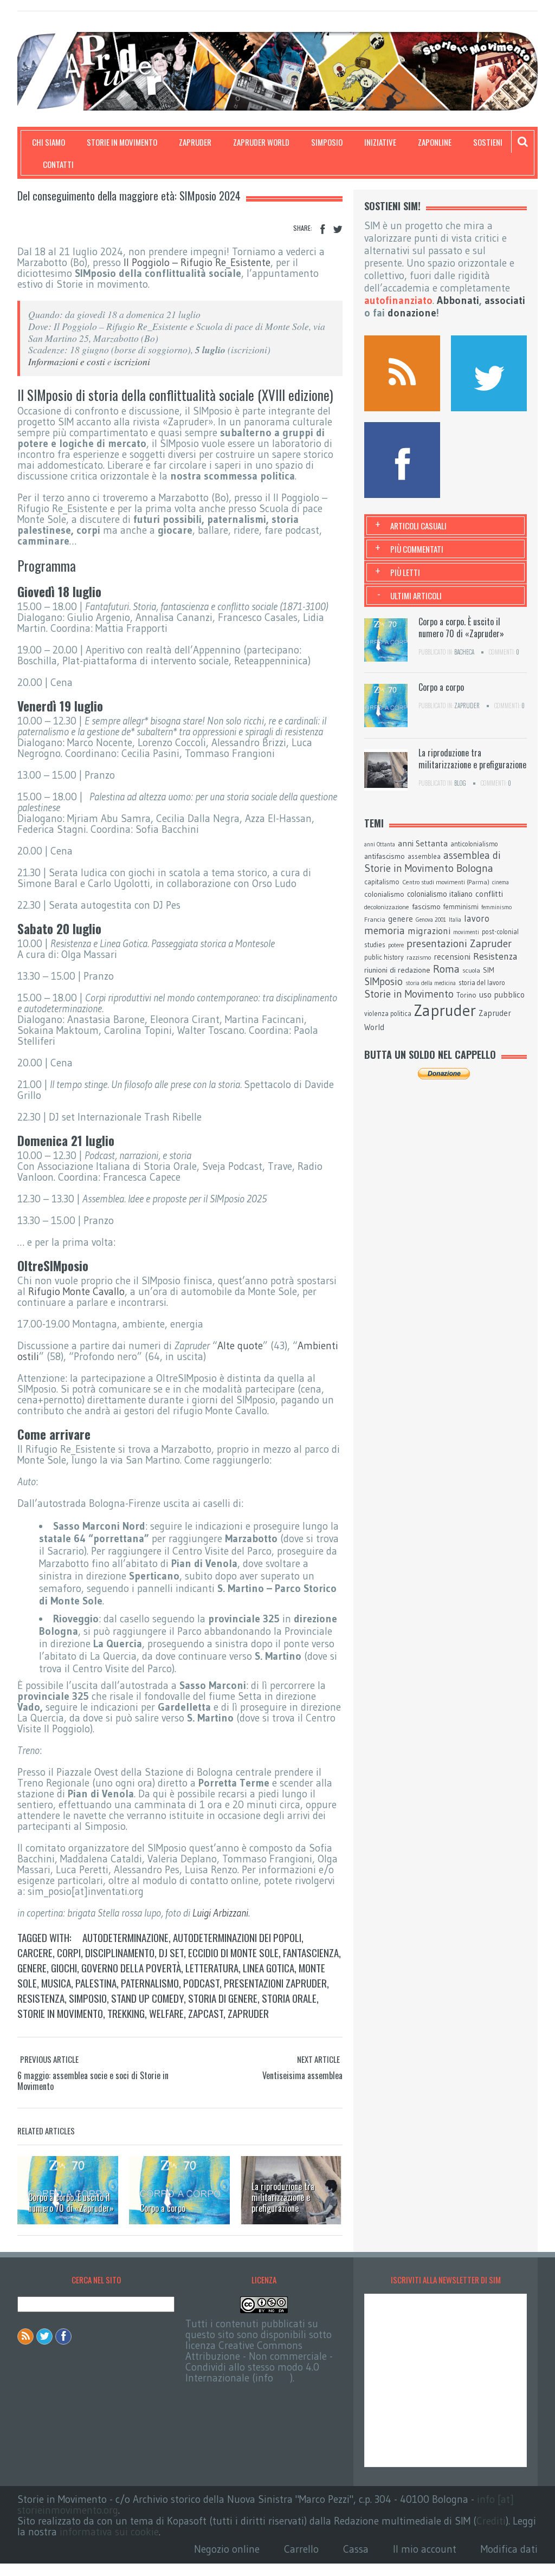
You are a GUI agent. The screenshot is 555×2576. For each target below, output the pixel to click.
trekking (126, 2013)
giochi (64, 1967)
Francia (375, 919)
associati (505, 300)
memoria (385, 931)
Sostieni (488, 142)
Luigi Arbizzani (220, 1913)
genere (32, 1967)
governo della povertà (131, 1967)
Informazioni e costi (67, 361)
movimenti (466, 932)
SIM (489, 970)
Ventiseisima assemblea (302, 2075)
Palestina (96, 1983)
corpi (69, 1952)
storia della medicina (431, 983)
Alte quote (240, 1346)
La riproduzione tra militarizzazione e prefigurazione (283, 2197)
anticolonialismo (474, 844)
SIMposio (327, 142)
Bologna (475, 868)
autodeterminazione (125, 1937)
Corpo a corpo (163, 2208)
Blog (460, 783)
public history (384, 957)
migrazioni (429, 931)
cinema (501, 882)
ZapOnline (435, 142)
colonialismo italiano (440, 894)
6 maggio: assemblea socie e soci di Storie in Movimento (93, 2081)
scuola (471, 970)
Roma (446, 969)
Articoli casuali (418, 526)
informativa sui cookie (109, 2532)
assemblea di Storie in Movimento (433, 862)
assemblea (424, 856)
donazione (412, 313)
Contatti (58, 164)
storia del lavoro (482, 983)
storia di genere (223, 1998)
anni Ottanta (380, 844)
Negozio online (227, 2549)
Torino (466, 995)
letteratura (212, 1967)
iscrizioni (132, 361)
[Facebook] (322, 229)
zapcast (206, 2013)
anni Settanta (423, 843)
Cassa (356, 2549)
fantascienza (311, 1952)
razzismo (419, 957)
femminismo (496, 907)
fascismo (426, 907)
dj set (171, 1952)
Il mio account (425, 2549)
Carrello (301, 2549)
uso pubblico (502, 995)
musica (56, 1983)
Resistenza (41, 1998)
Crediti (491, 2521)
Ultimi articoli (416, 596)
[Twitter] (338, 229)
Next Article (318, 2059)
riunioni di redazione (397, 970)
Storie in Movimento (122, 142)
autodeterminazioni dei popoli (237, 1937)
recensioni (452, 957)
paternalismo (150, 1983)
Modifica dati (509, 2549)
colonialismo (384, 894)
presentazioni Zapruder (275, 1983)
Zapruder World (261, 142)
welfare (166, 2013)
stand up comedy (147, 1998)
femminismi (461, 907)
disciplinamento (120, 1952)
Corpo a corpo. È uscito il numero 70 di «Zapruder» (71, 2203)
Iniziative (380, 142)
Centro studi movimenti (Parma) (446, 882)
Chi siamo (49, 142)
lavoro (477, 918)
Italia (455, 920)
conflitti (489, 894)
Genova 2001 (431, 920)
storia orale (289, 1998)
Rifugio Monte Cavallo (76, 1292)
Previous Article (49, 2059)
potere (396, 945)
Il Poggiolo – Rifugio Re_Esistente (197, 263)
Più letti (405, 572)
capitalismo (382, 882)
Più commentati (417, 549)
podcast (201, 1983)
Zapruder (195, 142)
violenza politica (388, 1014)
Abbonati (458, 300)
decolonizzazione (387, 907)
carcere (35, 1952)
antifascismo (385, 856)
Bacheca (464, 652)
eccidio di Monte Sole (233, 1952)
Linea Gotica (269, 1967)
